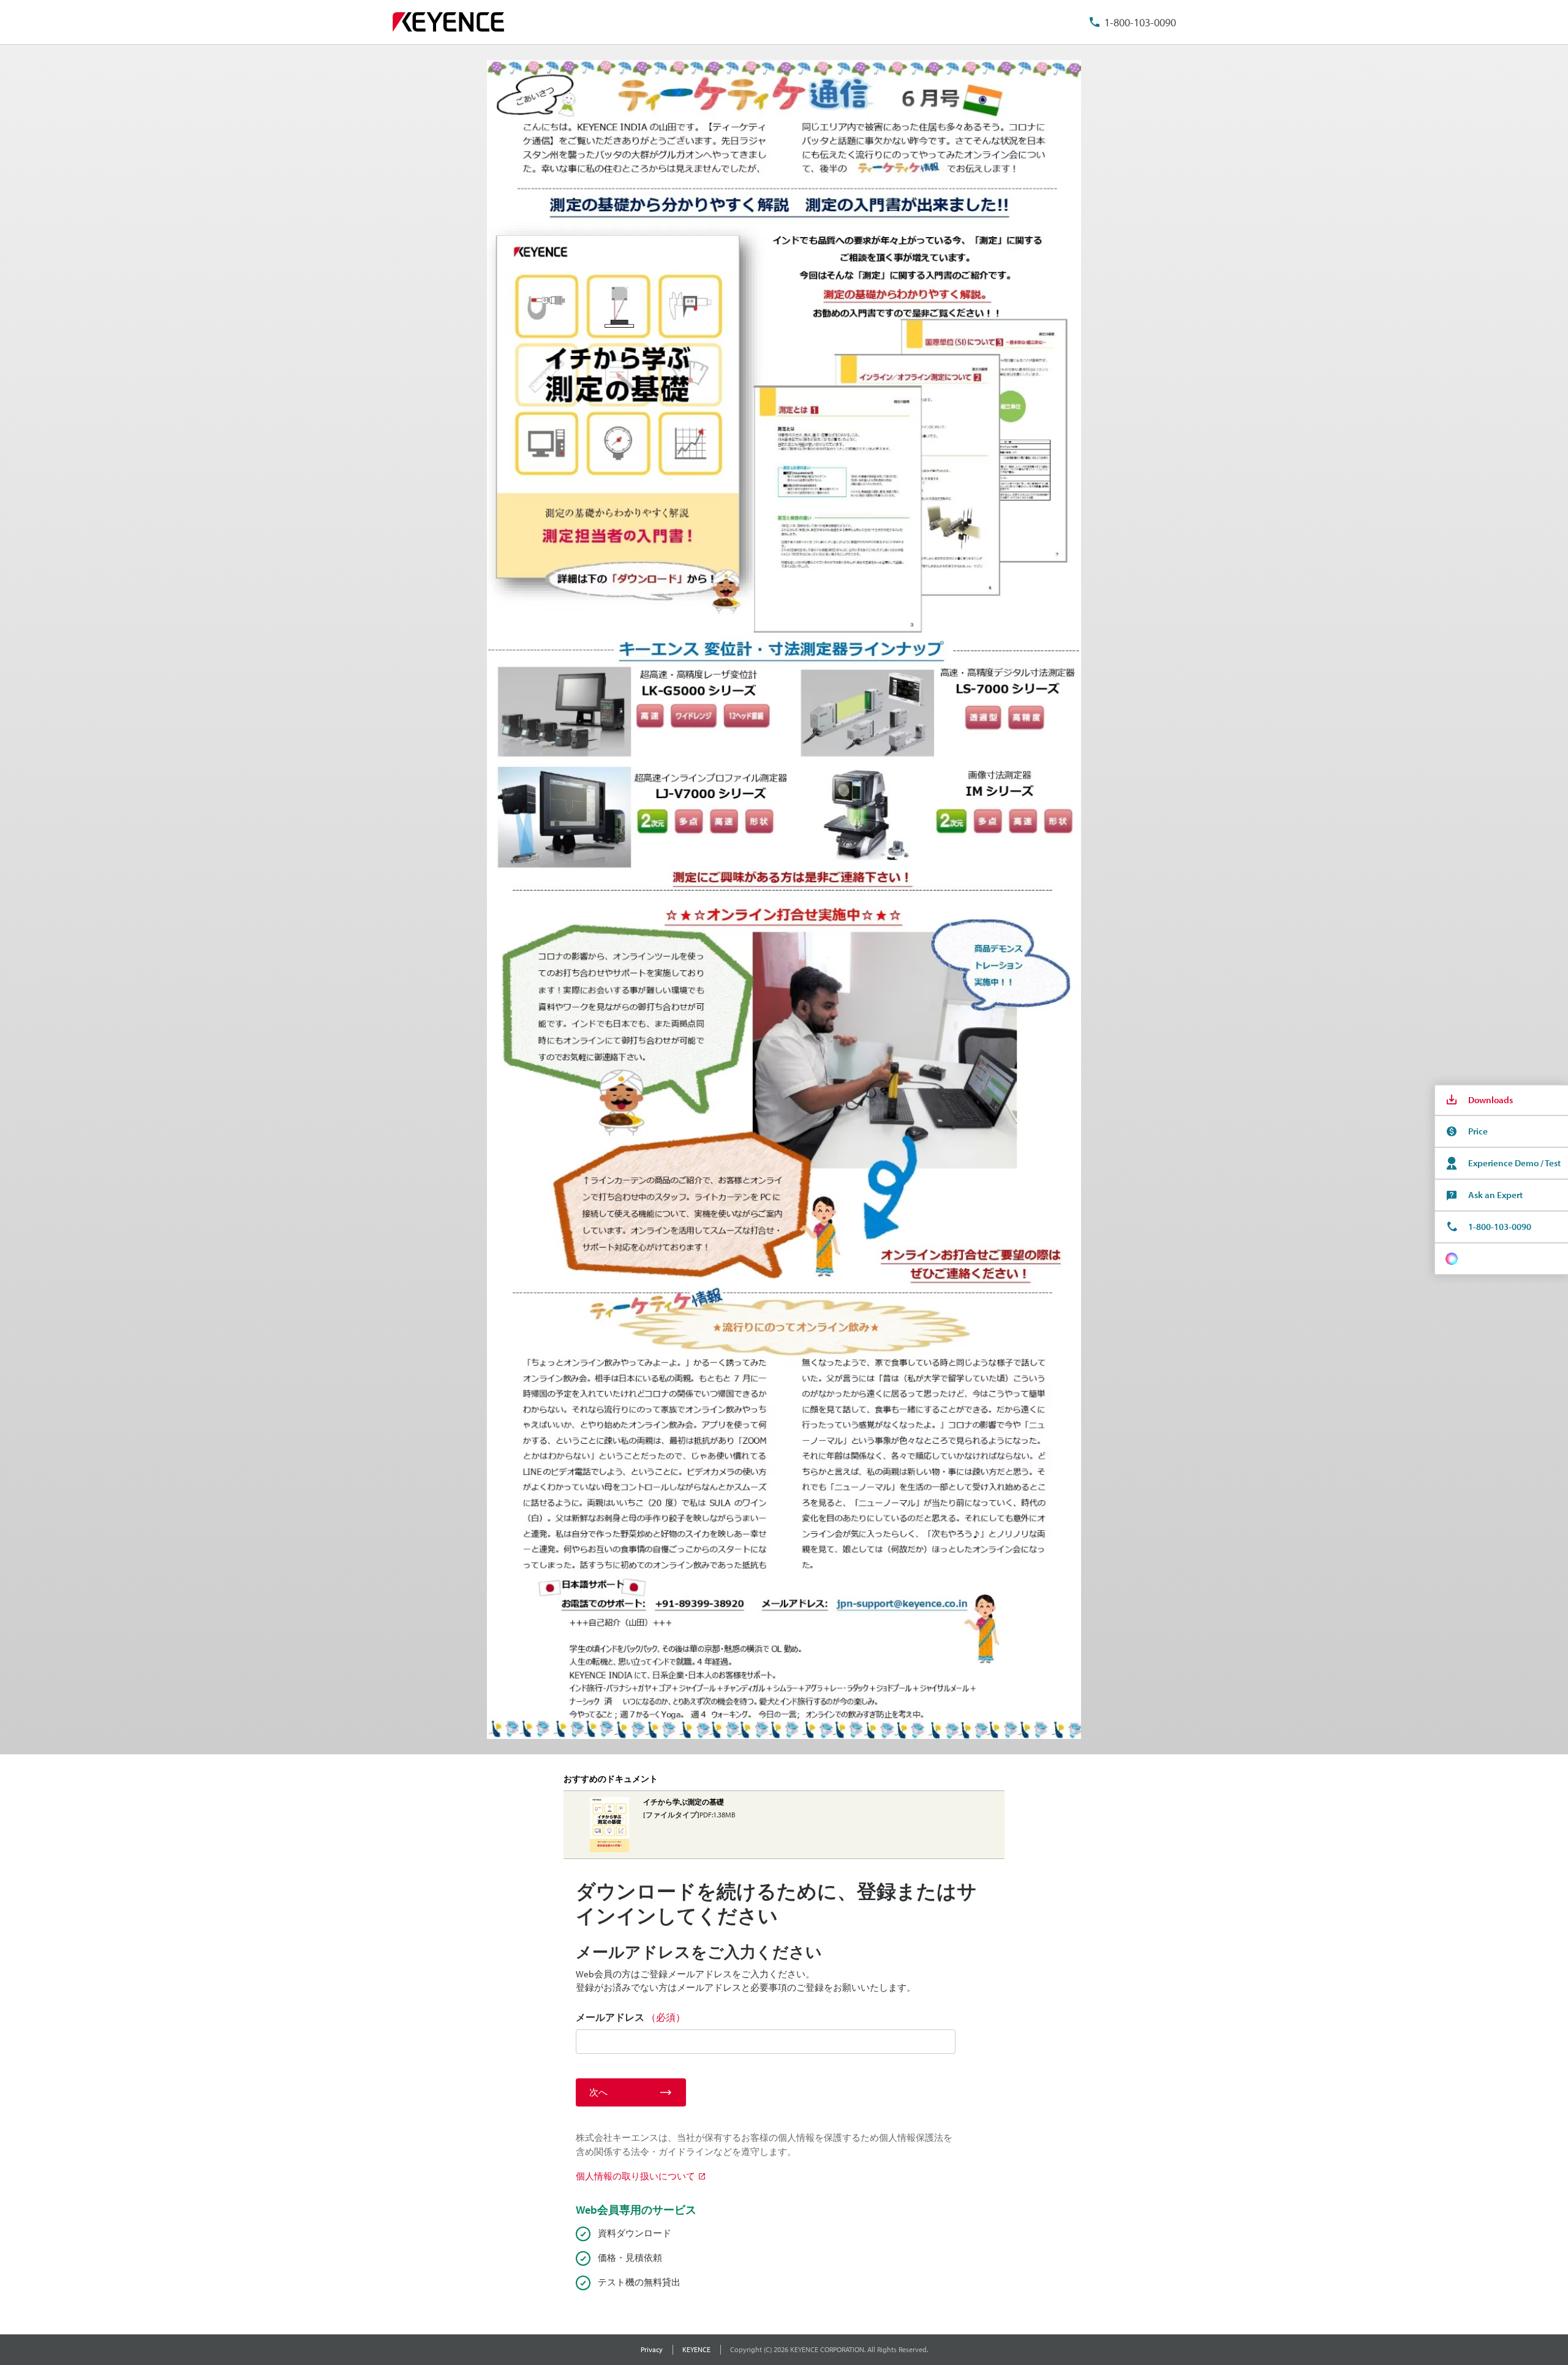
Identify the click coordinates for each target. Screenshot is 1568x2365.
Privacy (652, 2349)
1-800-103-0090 (1140, 22)
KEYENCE (696, 2349)
